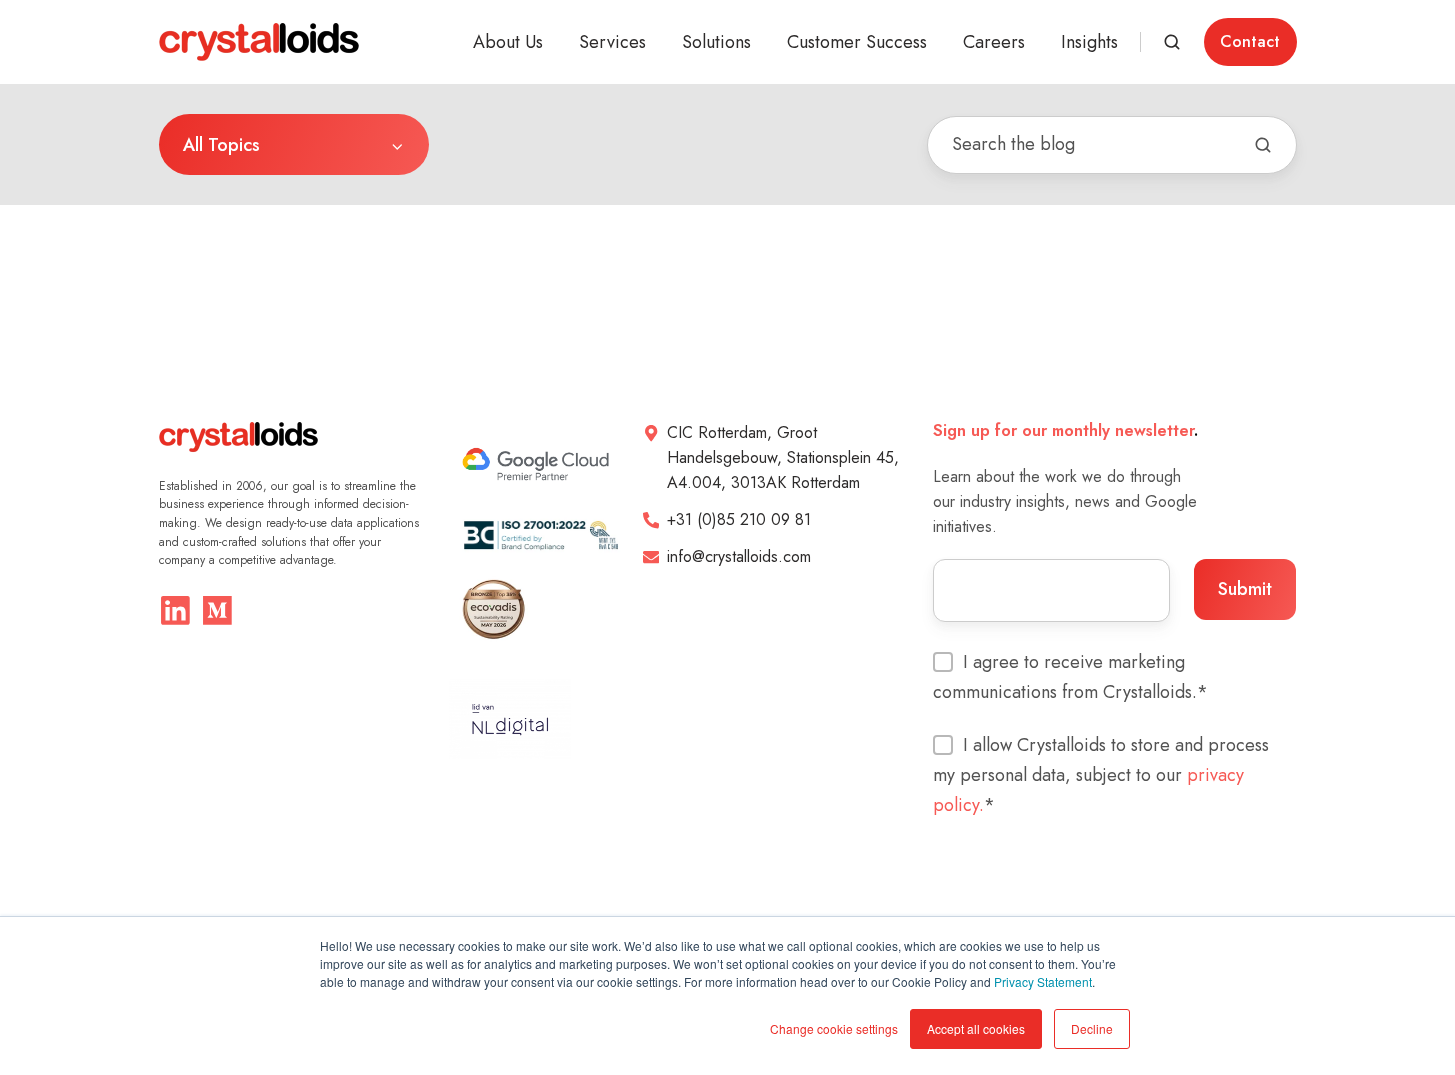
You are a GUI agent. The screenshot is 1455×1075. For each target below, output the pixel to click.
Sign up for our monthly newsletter (1063, 430)
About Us (508, 42)
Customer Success (857, 42)
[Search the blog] (1263, 145)
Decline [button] (1092, 1028)
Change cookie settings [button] (834, 1028)
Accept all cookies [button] (976, 1028)
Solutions (716, 42)
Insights (1089, 42)
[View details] (175, 610)
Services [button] (612, 42)
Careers (994, 42)
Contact (1250, 41)
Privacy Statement (1043, 981)
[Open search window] (1172, 42)
